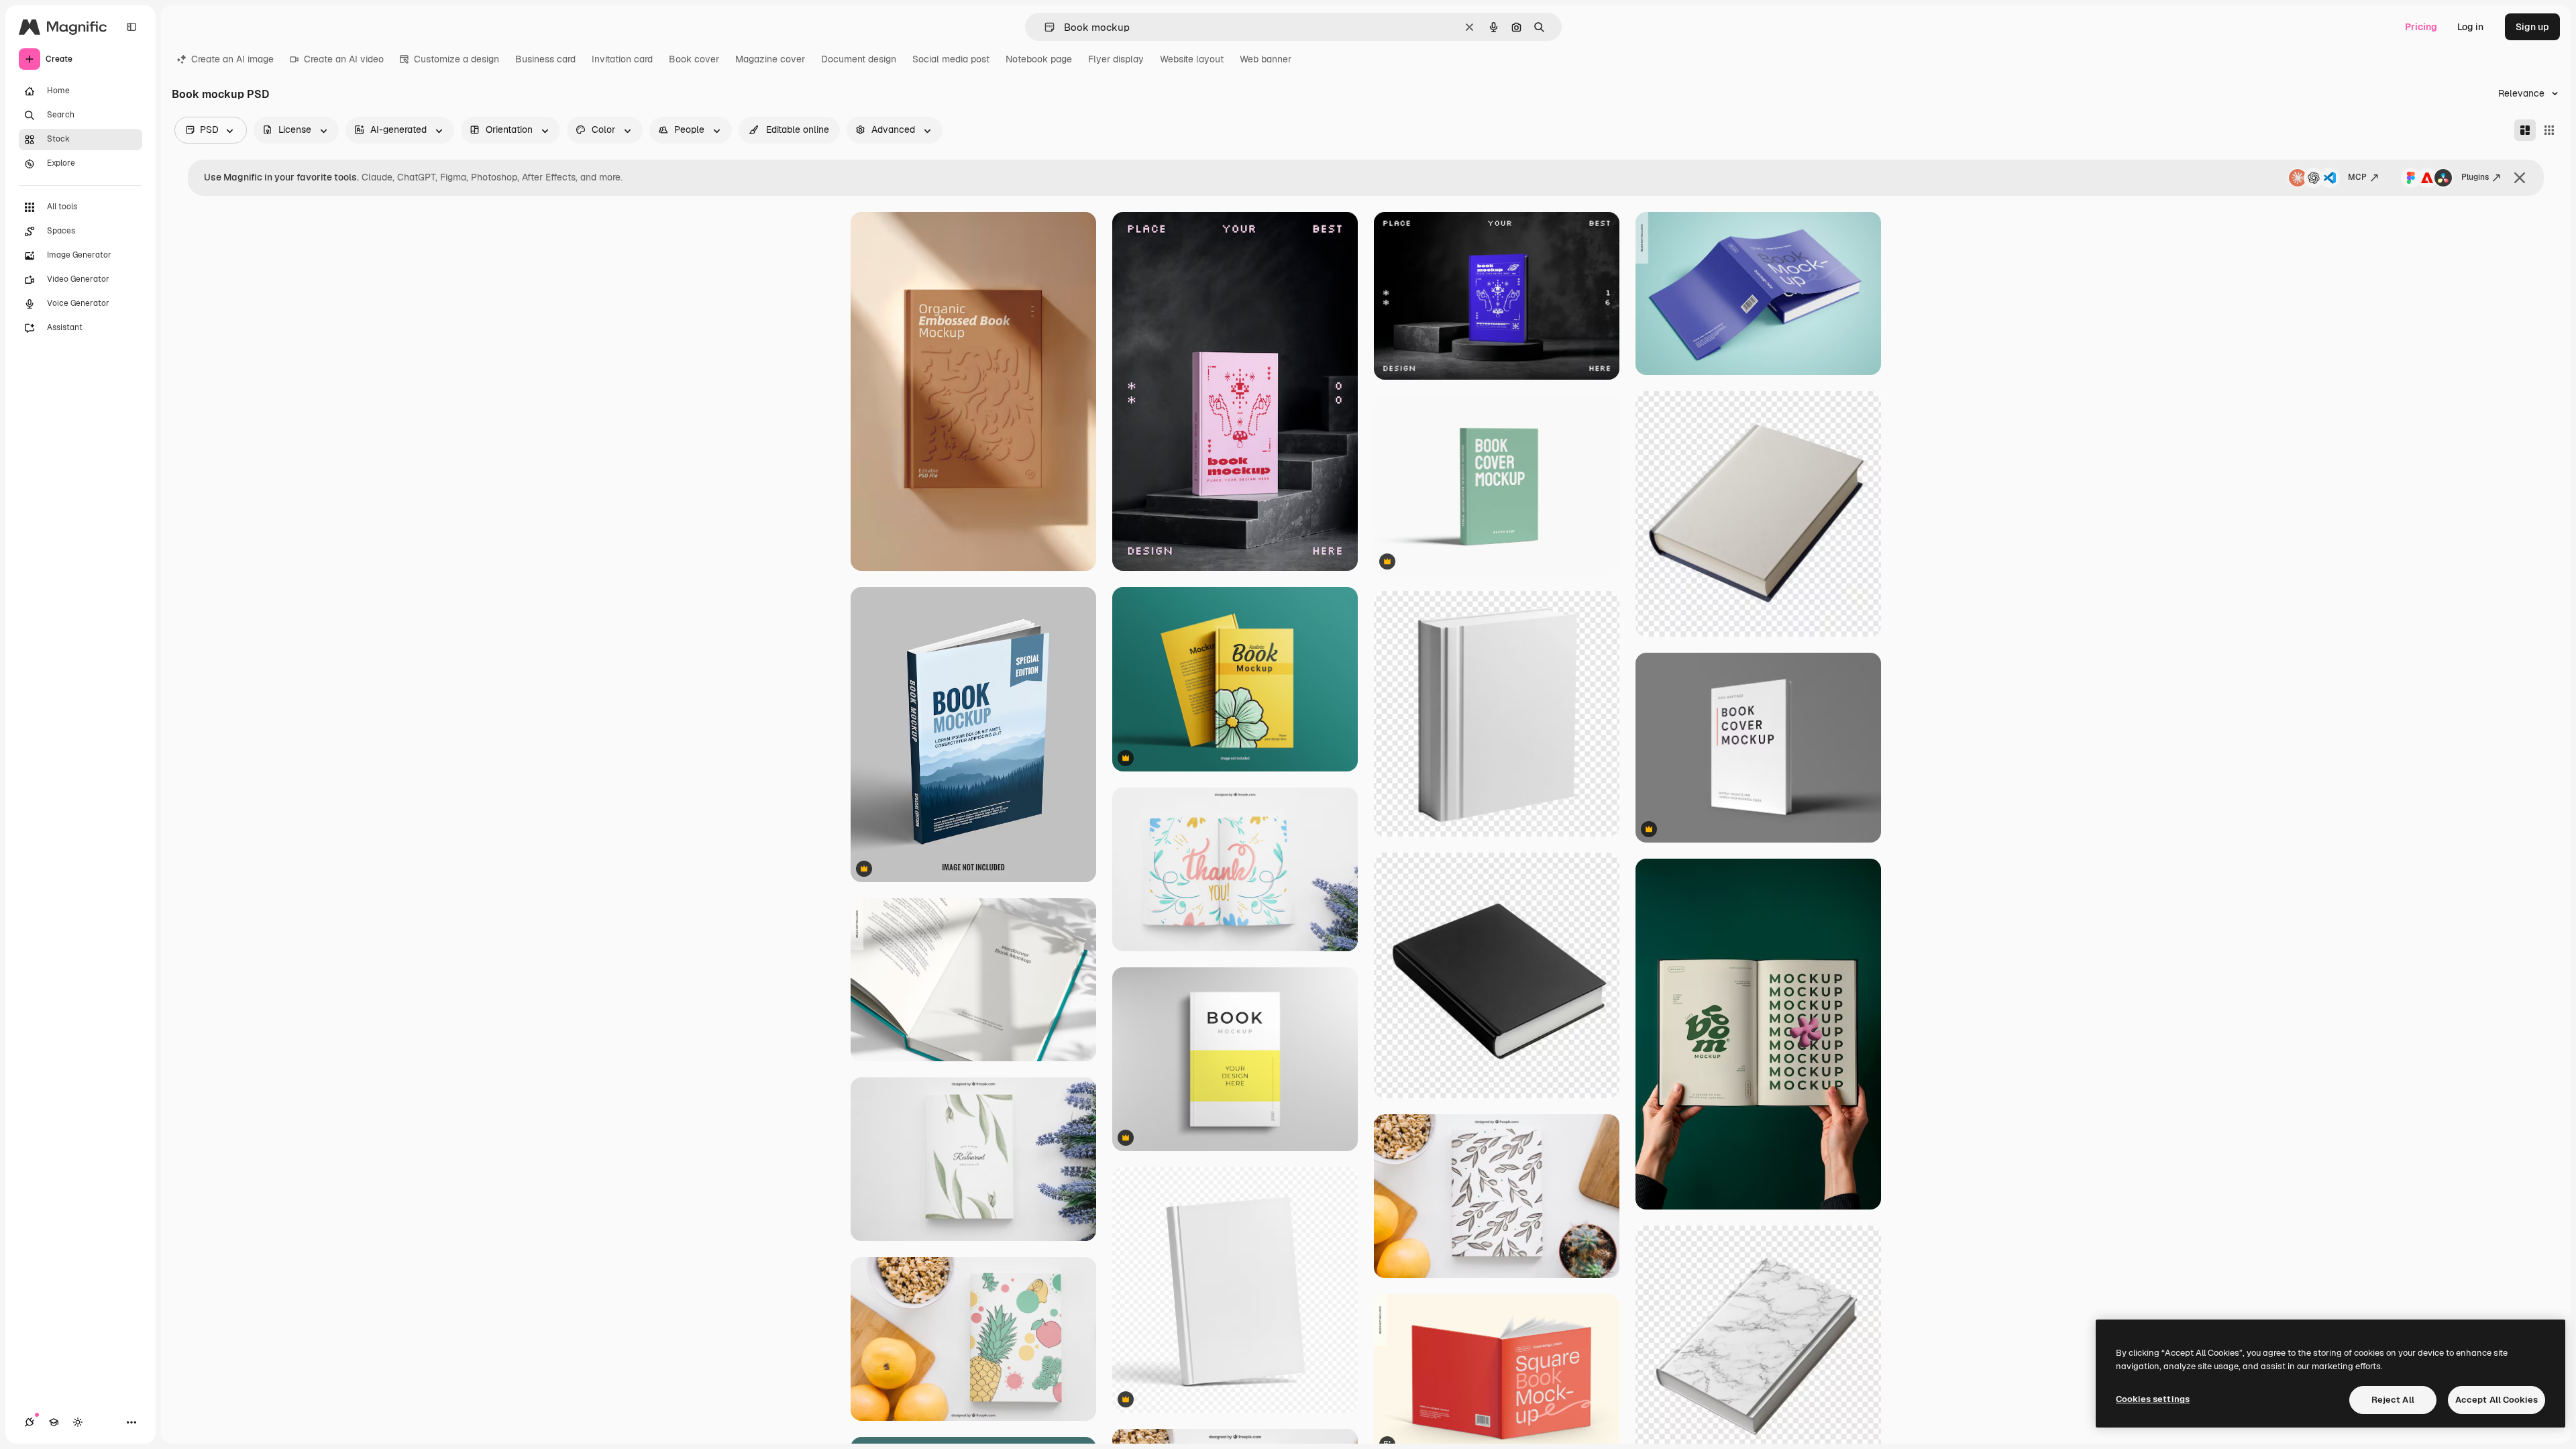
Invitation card (622, 59)
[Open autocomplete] (1044, 27)
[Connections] (30, 1422)
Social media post (951, 59)
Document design (859, 59)
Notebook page (1039, 59)
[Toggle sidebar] (131, 27)
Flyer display (1116, 59)
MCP (2357, 177)
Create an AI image (232, 59)
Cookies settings (2153, 1399)
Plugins (2475, 177)
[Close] (2520, 178)
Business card (545, 59)
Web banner (1266, 59)
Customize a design (457, 59)
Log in (2470, 27)
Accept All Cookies (2497, 1400)
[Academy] (54, 1422)
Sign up (2532, 27)
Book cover (694, 59)
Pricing (2421, 27)
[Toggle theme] (78, 1422)
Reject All (2393, 1400)
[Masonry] (2525, 130)
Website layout (1192, 59)
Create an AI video (344, 59)
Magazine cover (770, 59)
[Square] (2549, 130)
